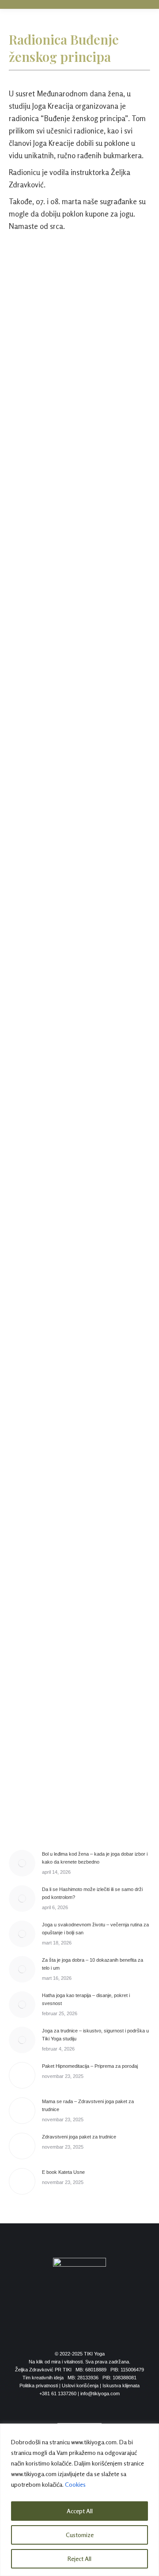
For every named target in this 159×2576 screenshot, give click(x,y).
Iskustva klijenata (121, 2386)
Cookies (75, 2484)
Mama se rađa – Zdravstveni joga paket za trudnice (88, 2105)
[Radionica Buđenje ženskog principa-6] (79, 751)
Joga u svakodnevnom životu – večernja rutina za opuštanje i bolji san (95, 1929)
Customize (80, 2535)
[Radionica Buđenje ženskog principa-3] (79, 446)
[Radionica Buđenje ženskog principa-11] (79, 1178)
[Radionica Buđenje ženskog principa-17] (79, 1634)
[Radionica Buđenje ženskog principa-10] (79, 1103)
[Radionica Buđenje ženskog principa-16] (79, 1552)
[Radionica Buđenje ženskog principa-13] (79, 1327)
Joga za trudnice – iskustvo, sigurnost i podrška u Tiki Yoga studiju (95, 2035)
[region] (79, 2500)
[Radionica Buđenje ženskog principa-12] (79, 1253)
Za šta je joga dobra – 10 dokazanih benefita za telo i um (93, 1964)
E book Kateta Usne (63, 2172)
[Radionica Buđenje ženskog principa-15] (79, 1477)
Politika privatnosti (39, 2386)
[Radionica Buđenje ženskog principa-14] (79, 1402)
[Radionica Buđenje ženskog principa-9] (79, 1027)
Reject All (79, 2559)
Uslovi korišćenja (80, 2386)
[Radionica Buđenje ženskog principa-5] (79, 611)
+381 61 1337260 (58, 2393)
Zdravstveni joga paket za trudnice (79, 2137)
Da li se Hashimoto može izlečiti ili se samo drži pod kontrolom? (92, 1893)
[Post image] (22, 1863)
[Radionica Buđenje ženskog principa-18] (79, 1719)
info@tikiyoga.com (100, 2393)
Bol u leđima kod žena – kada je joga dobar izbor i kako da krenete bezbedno (95, 1858)
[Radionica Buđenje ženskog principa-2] (79, 365)
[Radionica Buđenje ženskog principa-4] (79, 520)
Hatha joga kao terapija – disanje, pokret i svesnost (86, 1999)
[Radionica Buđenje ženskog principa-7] (79, 875)
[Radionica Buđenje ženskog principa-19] (79, 1791)
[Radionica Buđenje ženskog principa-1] (79, 284)
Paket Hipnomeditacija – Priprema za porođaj (90, 2066)
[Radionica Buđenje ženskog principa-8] (79, 950)
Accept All (80, 2511)
